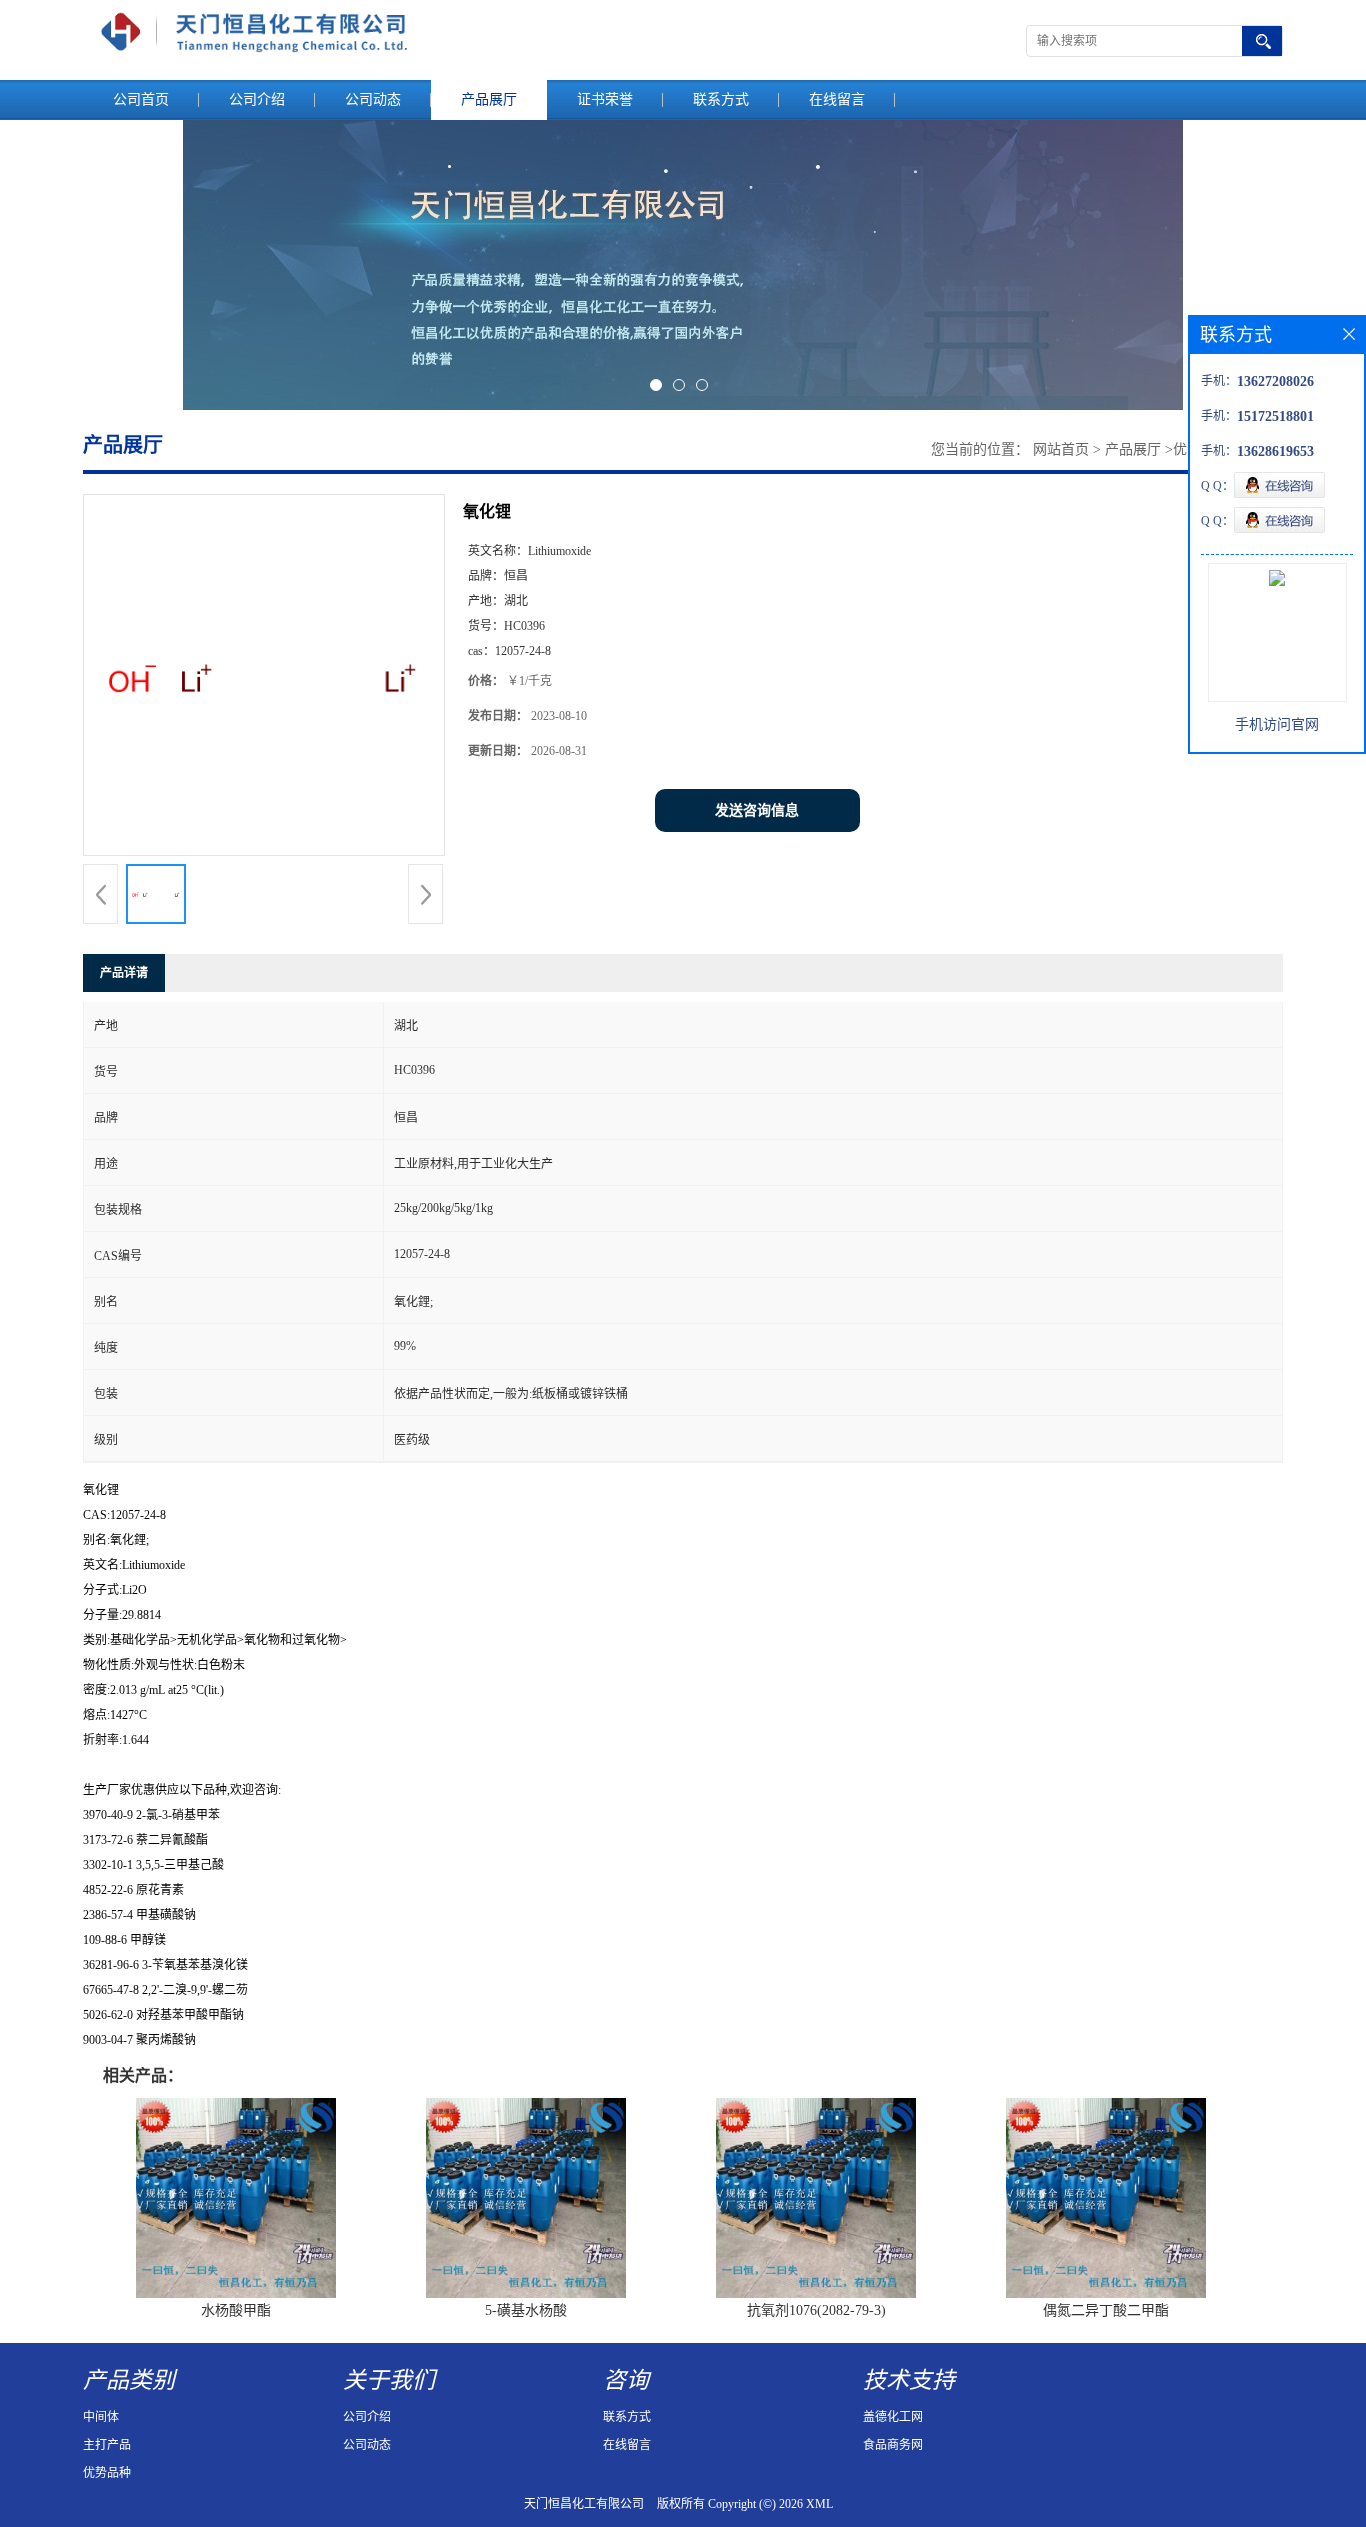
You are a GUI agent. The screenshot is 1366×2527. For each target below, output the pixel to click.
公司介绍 (257, 99)
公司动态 (373, 99)
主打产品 (107, 2445)
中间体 (101, 2417)
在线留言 (837, 99)
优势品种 (107, 2473)
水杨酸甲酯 (236, 2310)
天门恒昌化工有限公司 (584, 2504)
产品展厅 (489, 99)
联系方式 (721, 99)
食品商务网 (893, 2445)
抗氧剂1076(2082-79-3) (816, 2310)
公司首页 (141, 99)
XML (819, 2504)
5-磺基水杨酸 (526, 2310)
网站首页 (1061, 449)
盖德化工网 (893, 2417)
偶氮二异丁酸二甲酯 (1106, 2310)
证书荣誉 (605, 99)
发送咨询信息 (757, 810)
